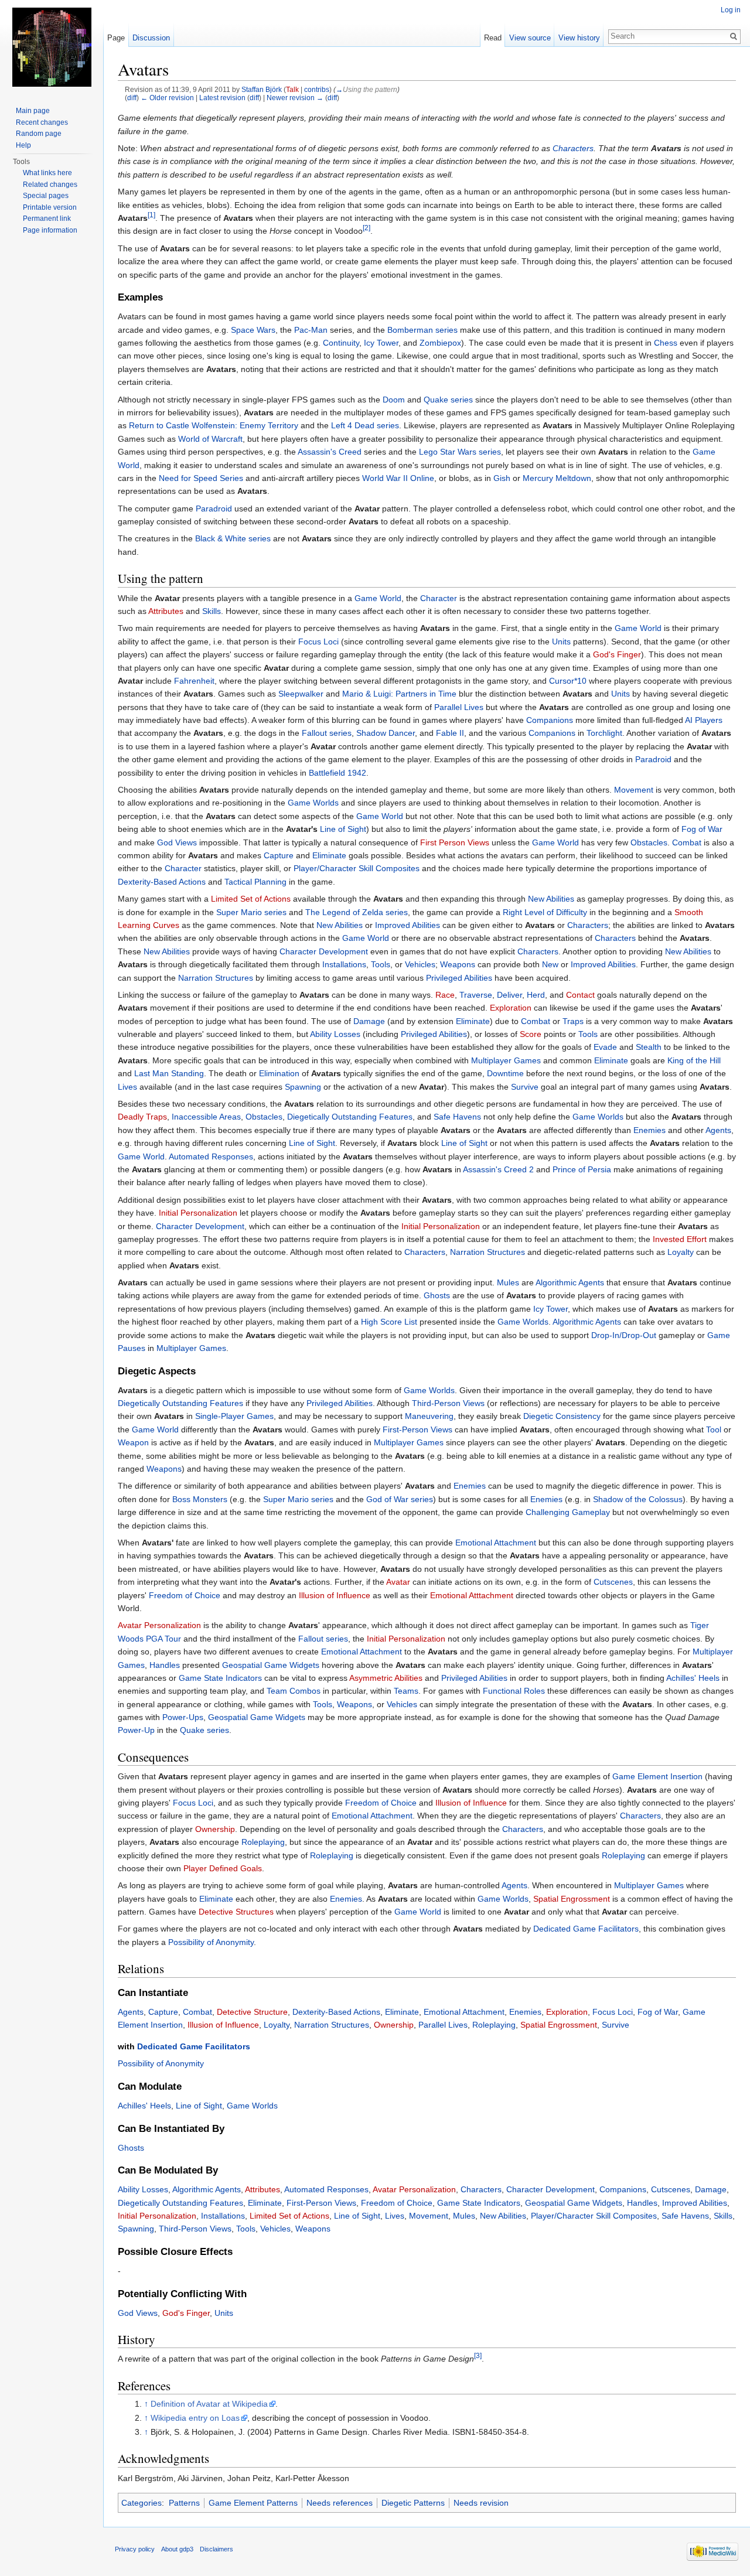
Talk (292, 89)
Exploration (511, 1008)
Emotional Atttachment (472, 1595)
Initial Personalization (198, 1213)
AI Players (704, 720)
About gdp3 (177, 2549)
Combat (687, 842)
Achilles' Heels (693, 1678)
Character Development (324, 951)
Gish (502, 478)
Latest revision (222, 98)
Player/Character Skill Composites (357, 868)
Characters (573, 148)
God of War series (400, 1499)
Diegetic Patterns (413, 2503)
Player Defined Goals (223, 1868)
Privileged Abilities (459, 978)
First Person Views (455, 842)
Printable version (50, 207)
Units (561, 642)
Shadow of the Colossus (638, 1499)
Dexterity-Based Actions (162, 882)
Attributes (166, 611)
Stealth (649, 1047)
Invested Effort (680, 1239)
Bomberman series (422, 330)
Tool (714, 1429)
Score (531, 1034)
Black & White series (233, 538)
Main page (33, 111)
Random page (39, 134)
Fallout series (327, 733)
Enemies (650, 1130)
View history (579, 38)
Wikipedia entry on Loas (195, 2418)
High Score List (389, 1322)
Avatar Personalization (159, 1625)
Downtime (505, 1073)
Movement (634, 790)
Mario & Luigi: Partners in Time (399, 694)
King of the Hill (694, 1060)
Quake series (448, 400)
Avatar (398, 1582)
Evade (605, 1047)
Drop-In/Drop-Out (624, 1335)
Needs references (340, 2503)
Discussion (151, 38)
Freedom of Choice (185, 1595)
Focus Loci (318, 642)
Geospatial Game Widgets (271, 1665)
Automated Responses (211, 1156)
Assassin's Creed (330, 452)
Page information (50, 230)
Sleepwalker (301, 694)
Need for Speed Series (201, 478)
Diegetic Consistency (562, 1416)
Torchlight (604, 733)
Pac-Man (311, 330)
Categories (142, 2503)
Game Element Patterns (253, 2503)
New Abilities (551, 899)
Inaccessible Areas (206, 1117)
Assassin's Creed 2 (498, 1169)
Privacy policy (135, 2549)
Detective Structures (236, 1912)
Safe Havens (457, 1117)
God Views (177, 842)
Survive (525, 1087)
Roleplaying (263, 1842)
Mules (508, 1282)
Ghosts (437, 1295)
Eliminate (329, 855)
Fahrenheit (194, 681)
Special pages (46, 196)
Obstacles (649, 842)
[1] (151, 215)
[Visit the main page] (52, 47)
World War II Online (398, 478)
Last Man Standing (169, 1073)
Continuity (341, 343)
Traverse (476, 995)
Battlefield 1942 (337, 773)
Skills (212, 611)
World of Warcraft (210, 439)
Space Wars (253, 330)
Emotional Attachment (496, 1543)
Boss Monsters (200, 1499)
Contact (580, 995)
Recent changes (42, 122)
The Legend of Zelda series (357, 912)
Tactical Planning (255, 882)
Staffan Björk (262, 89)
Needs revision (481, 2503)
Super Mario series (251, 912)
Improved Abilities (408, 925)
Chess (666, 343)
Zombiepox (440, 343)
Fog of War (702, 829)
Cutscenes (613, 1582)
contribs (317, 89)
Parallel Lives (459, 707)
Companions (550, 720)
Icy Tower (381, 343)
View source (530, 38)
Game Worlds (313, 803)
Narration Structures (216, 978)
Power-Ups (183, 1717)
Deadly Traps (142, 1117)
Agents (718, 1130)
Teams (406, 1691)
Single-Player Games (234, 1416)
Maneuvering (429, 1416)
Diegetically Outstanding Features (350, 1117)
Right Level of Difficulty (545, 912)
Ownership (215, 1829)
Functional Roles (514, 1691)
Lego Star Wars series (460, 452)
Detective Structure (252, 2012)
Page (116, 38)
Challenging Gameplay (568, 1512)
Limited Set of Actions (251, 899)
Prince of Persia (582, 1169)
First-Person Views (417, 1429)
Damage (369, 1021)
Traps (573, 1021)
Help (23, 145)
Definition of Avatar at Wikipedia (209, 2404)
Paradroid (214, 509)
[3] (478, 2356)
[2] (367, 228)
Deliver (509, 995)
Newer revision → (295, 98)
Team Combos (294, 1691)
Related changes (50, 185)
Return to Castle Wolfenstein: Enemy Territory (214, 425)
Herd (536, 995)
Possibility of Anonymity (211, 1942)
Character (439, 598)
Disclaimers (217, 2549)
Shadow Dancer (386, 733)
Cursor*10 (568, 681)
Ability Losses (335, 1034)
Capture (279, 855)
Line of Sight (343, 829)
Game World (378, 598)
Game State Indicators (220, 1678)
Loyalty (681, 1252)
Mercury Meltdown (557, 478)
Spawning (303, 1087)
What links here (47, 173)
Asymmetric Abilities (386, 1678)
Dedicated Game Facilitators (586, 1929)
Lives (127, 1087)
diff (132, 98)
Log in (731, 10)
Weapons (458, 964)
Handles (165, 1665)
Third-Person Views (448, 1403)
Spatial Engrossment (572, 1899)
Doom (394, 400)
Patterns (184, 2503)
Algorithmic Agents (570, 1282)
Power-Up (136, 1730)
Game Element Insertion (657, 1776)
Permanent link (47, 219)
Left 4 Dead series (365, 425)
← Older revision (167, 98)
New (550, 964)
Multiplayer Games (506, 1060)
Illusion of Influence (335, 1595)
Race (445, 995)
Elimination (279, 1073)
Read (493, 38)
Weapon (133, 1442)
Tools (381, 964)
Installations (344, 964)
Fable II (450, 733)
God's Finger (617, 654)
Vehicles (420, 964)
